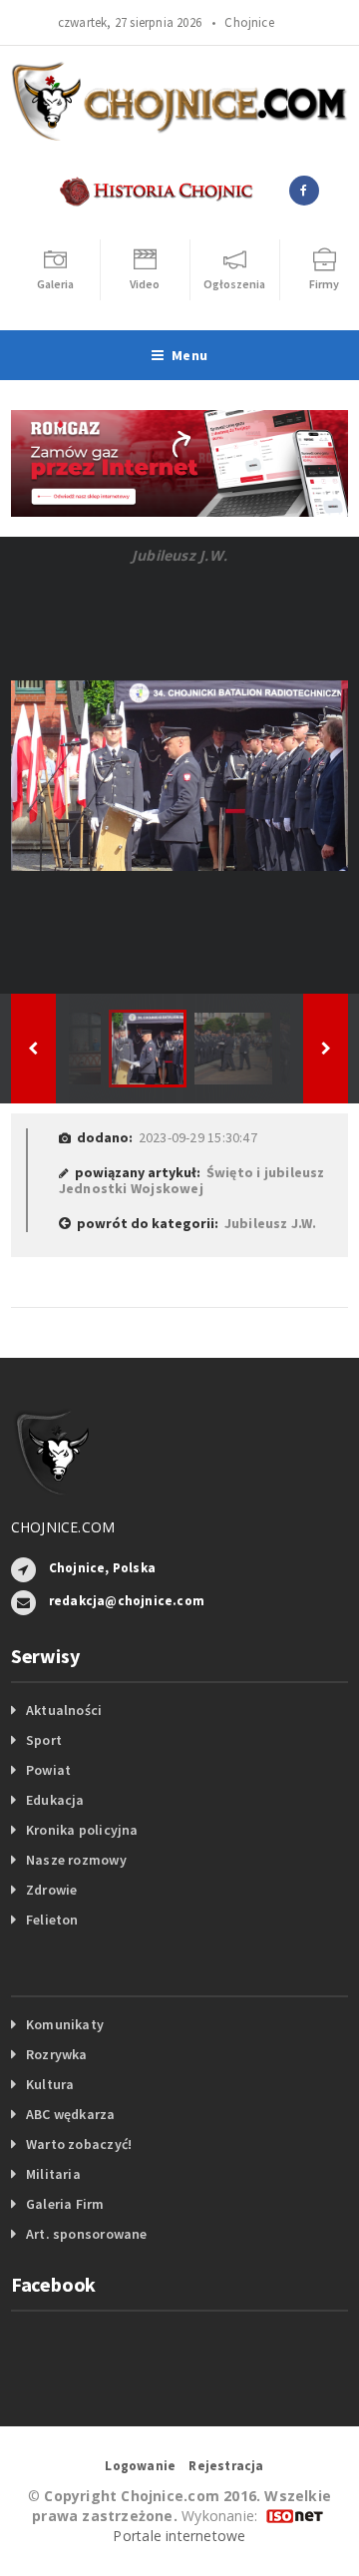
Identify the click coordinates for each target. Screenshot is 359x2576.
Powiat (48, 1770)
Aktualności (64, 1710)
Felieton (52, 1920)
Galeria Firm (65, 2204)
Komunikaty (65, 2024)
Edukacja (55, 1800)
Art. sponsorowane (87, 2234)
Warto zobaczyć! (79, 2144)
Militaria (53, 2174)
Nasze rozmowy (76, 1860)
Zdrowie (51, 1890)
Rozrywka (57, 2054)
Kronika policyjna (82, 1830)
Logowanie (140, 2466)
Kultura (50, 2084)
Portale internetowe (179, 2536)
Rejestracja (226, 2466)
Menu (189, 355)
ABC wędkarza (71, 2114)
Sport (44, 1740)
